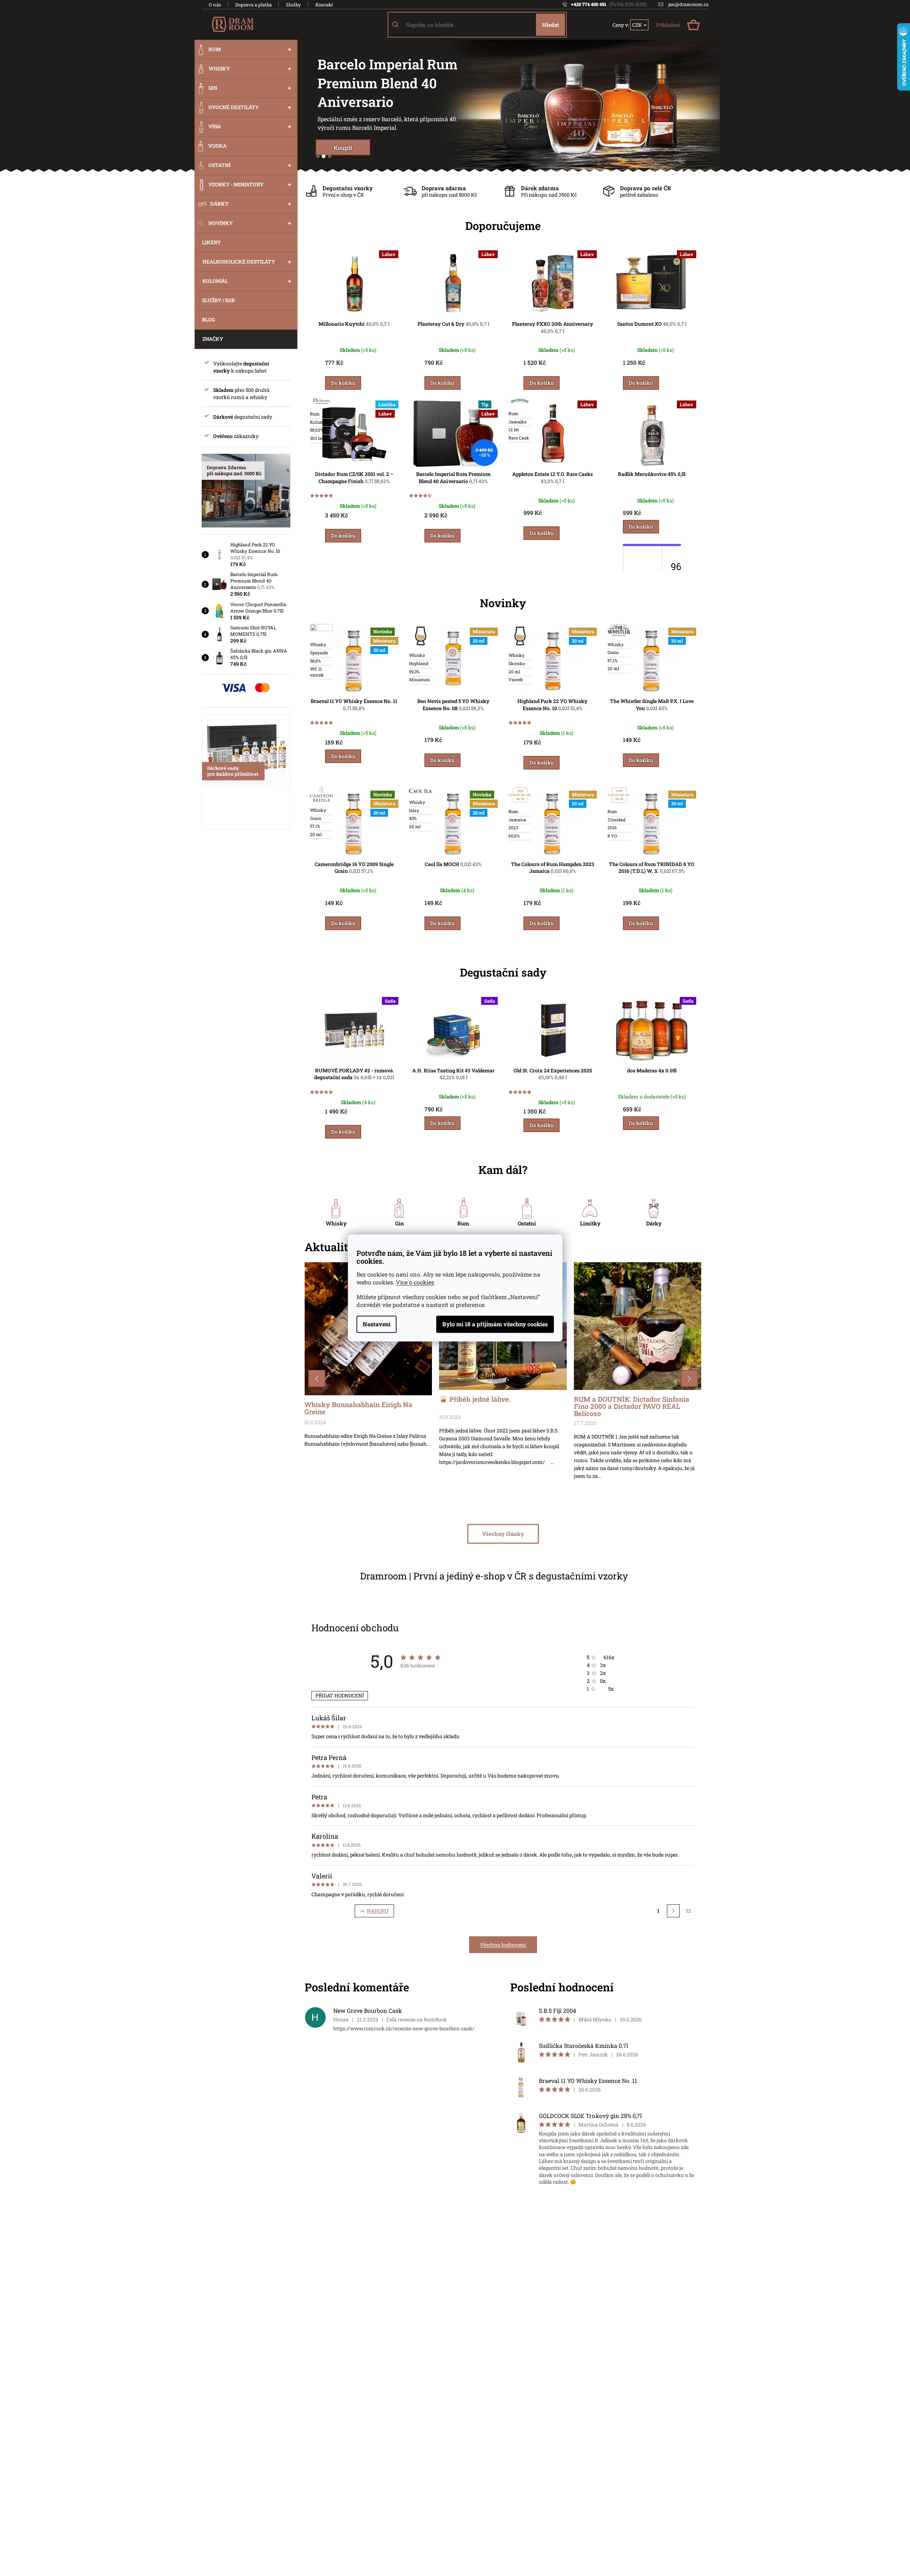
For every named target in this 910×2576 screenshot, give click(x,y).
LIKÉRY (211, 242)
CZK (638, 25)
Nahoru (378, 1911)
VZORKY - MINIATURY (236, 184)
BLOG (208, 319)
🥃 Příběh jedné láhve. (475, 1400)
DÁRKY (219, 204)
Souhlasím (495, 1324)
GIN (213, 88)
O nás (215, 5)
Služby (294, 5)
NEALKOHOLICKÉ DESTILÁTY (239, 262)
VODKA (217, 146)
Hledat (550, 25)
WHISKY (219, 68)
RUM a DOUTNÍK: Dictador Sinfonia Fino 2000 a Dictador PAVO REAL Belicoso (632, 1406)
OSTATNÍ (220, 165)
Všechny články (503, 1534)
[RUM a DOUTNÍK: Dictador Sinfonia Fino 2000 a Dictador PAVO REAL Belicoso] (638, 1325)
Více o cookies (415, 1282)
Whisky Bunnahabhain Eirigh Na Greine (358, 1409)
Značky (213, 339)
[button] (317, 1378)
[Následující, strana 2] (673, 1911)
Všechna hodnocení (503, 1945)
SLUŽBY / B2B (218, 300)
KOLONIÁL (215, 281)
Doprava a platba (254, 5)
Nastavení (377, 1324)
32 (688, 1911)
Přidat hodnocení (340, 1695)
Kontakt (324, 5)
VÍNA (215, 126)
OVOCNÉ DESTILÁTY (234, 107)
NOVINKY (221, 223)
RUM (215, 49)
